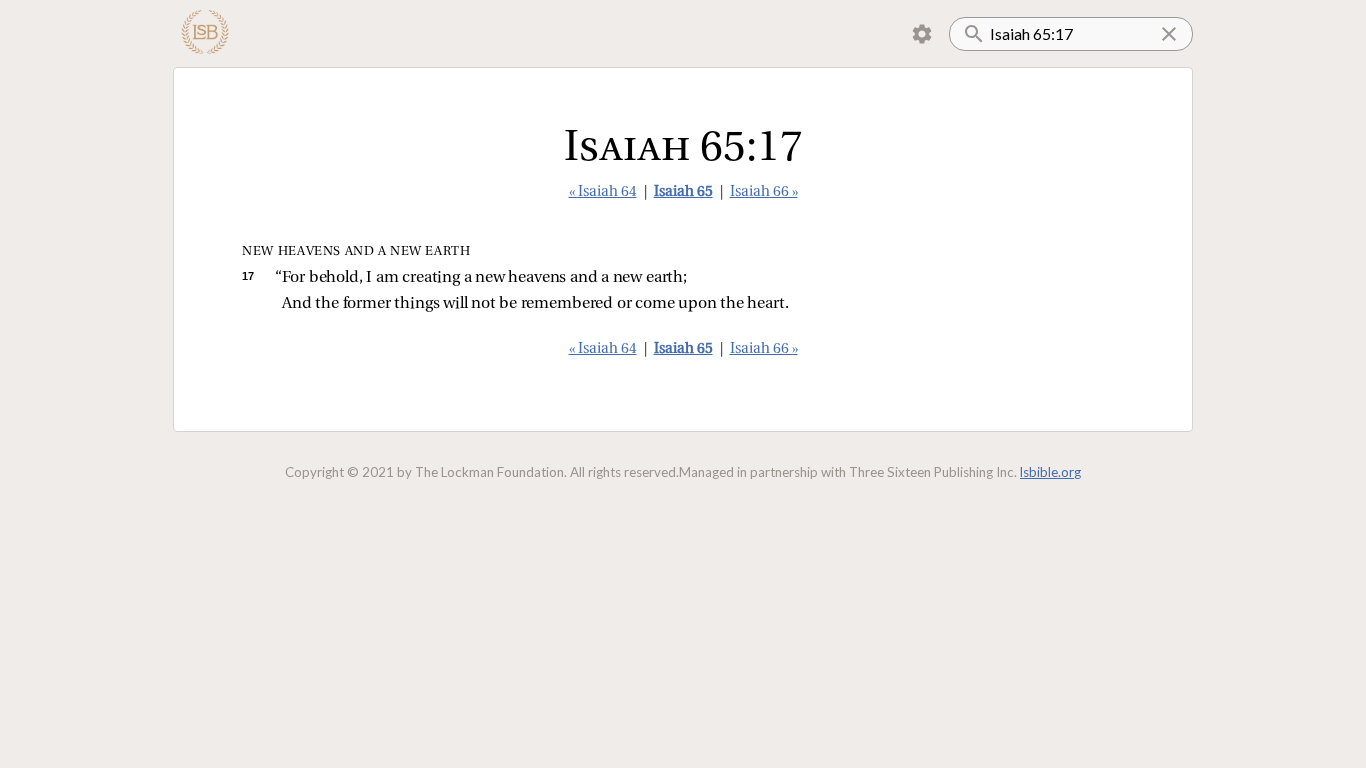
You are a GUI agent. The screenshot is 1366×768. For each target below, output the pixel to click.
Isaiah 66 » (764, 192)
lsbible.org (1050, 472)
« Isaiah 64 (603, 192)
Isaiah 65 (683, 192)
